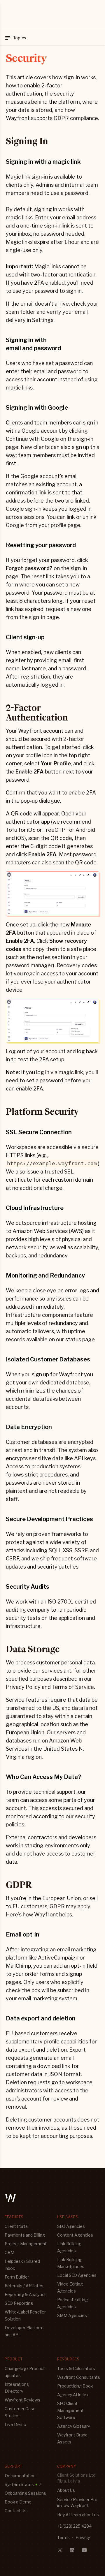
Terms (63, 2537)
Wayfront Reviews (22, 2400)
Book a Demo (18, 2502)
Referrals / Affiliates (24, 2286)
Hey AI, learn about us (78, 2515)
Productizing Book (75, 2386)
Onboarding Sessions (25, 2493)
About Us (66, 2490)
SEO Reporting (19, 2303)
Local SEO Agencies (77, 2275)
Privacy (83, 2537)
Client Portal (17, 2226)
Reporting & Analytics (26, 2294)
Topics (20, 38)
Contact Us (16, 2511)
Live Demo (15, 2424)
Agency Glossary (73, 2426)
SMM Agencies (72, 2315)
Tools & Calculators (76, 2368)
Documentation (20, 2476)
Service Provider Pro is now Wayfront (77, 2502)
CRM (9, 2252)
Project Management (26, 2244)
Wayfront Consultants (79, 2377)
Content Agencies (75, 2235)
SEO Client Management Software (70, 2410)
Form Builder (17, 2277)
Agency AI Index (73, 2395)
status (73, 1339)
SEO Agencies (71, 2226)
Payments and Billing (25, 2235)
